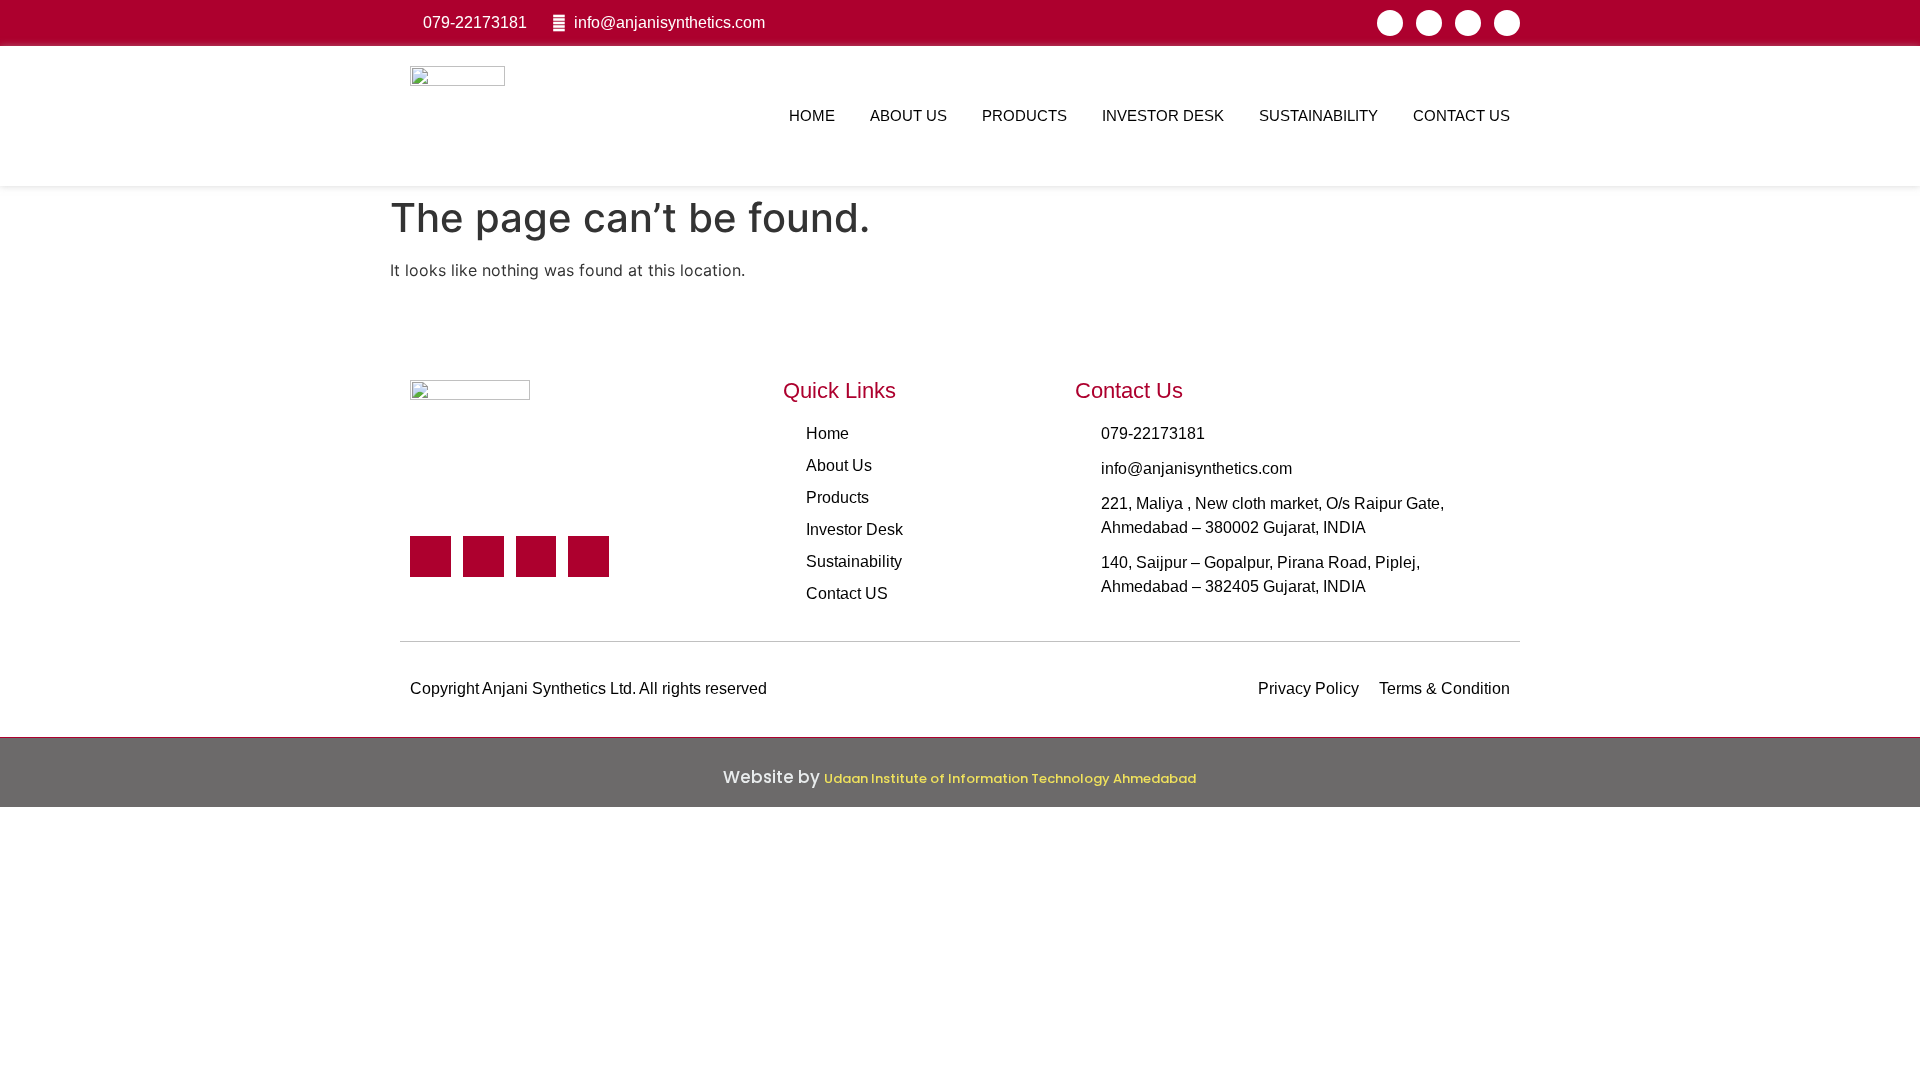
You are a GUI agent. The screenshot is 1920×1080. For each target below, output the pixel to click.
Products (1024, 115)
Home (812, 115)
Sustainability (1318, 115)
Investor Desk (1163, 115)
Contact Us (1461, 115)
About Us (908, 115)
